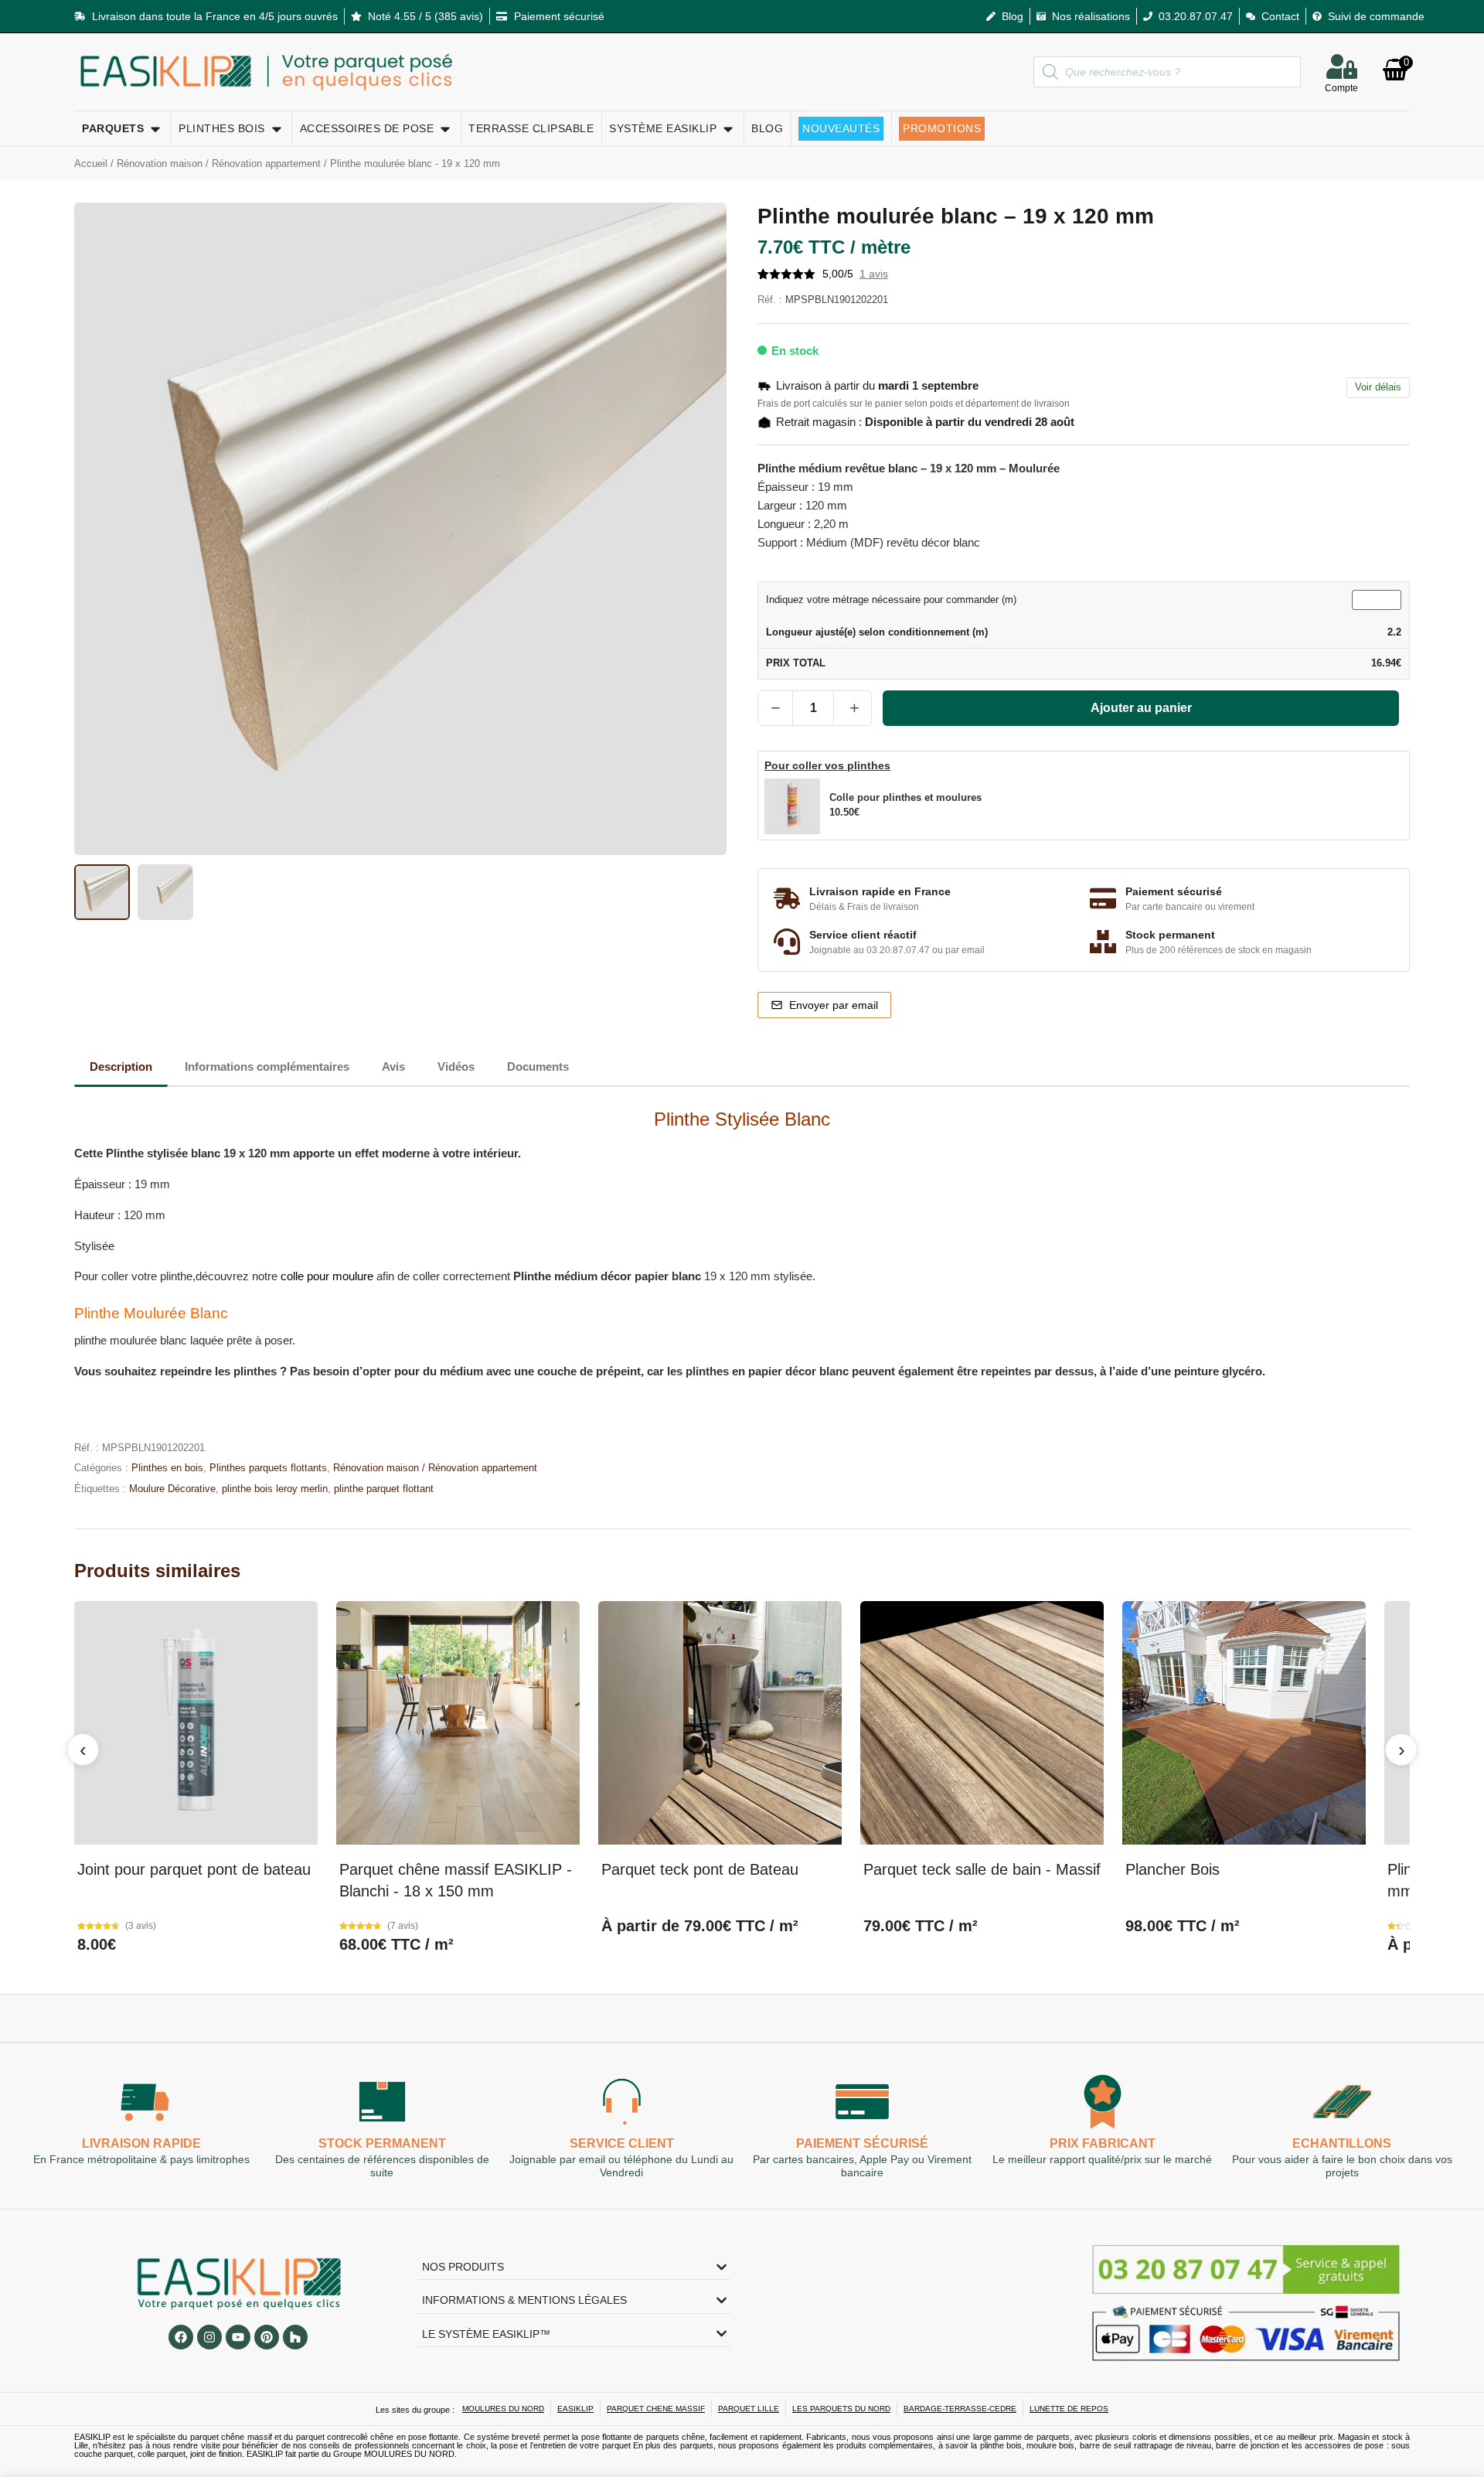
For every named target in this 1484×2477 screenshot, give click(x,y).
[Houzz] (295, 2337)
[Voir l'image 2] (165, 892)
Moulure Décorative (172, 1489)
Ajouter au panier (1141, 708)
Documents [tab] (538, 1066)
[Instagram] (209, 2337)
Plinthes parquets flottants (268, 1468)
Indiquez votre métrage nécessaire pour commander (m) (891, 600)
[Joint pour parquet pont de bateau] (196, 1723)
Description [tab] (121, 1066)
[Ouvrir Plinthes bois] (277, 129)
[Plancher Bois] (1244, 1723)
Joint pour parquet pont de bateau (194, 1869)
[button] (922, 806)
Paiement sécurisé (862, 2143)
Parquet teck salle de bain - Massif (982, 1869)
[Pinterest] (267, 2337)
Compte (1341, 88)
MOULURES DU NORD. (410, 2454)
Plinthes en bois (167, 1468)
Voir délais (1378, 387)
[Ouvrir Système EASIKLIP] (728, 129)
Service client (622, 2143)
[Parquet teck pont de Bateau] (720, 1723)
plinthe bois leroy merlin (275, 1489)
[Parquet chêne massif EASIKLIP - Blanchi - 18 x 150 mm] (458, 1723)
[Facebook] (181, 2337)
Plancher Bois (1173, 1869)
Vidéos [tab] (456, 1066)
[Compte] (1342, 66)
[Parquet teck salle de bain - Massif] (982, 1723)
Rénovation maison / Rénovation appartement (219, 164)
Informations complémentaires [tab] (267, 1066)
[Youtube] (238, 2337)
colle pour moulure (325, 1276)
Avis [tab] (393, 1066)
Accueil (91, 164)
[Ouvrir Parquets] (155, 129)
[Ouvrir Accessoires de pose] (445, 129)
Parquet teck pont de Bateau (700, 1869)
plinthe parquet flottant (384, 1489)
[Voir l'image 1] (102, 892)
